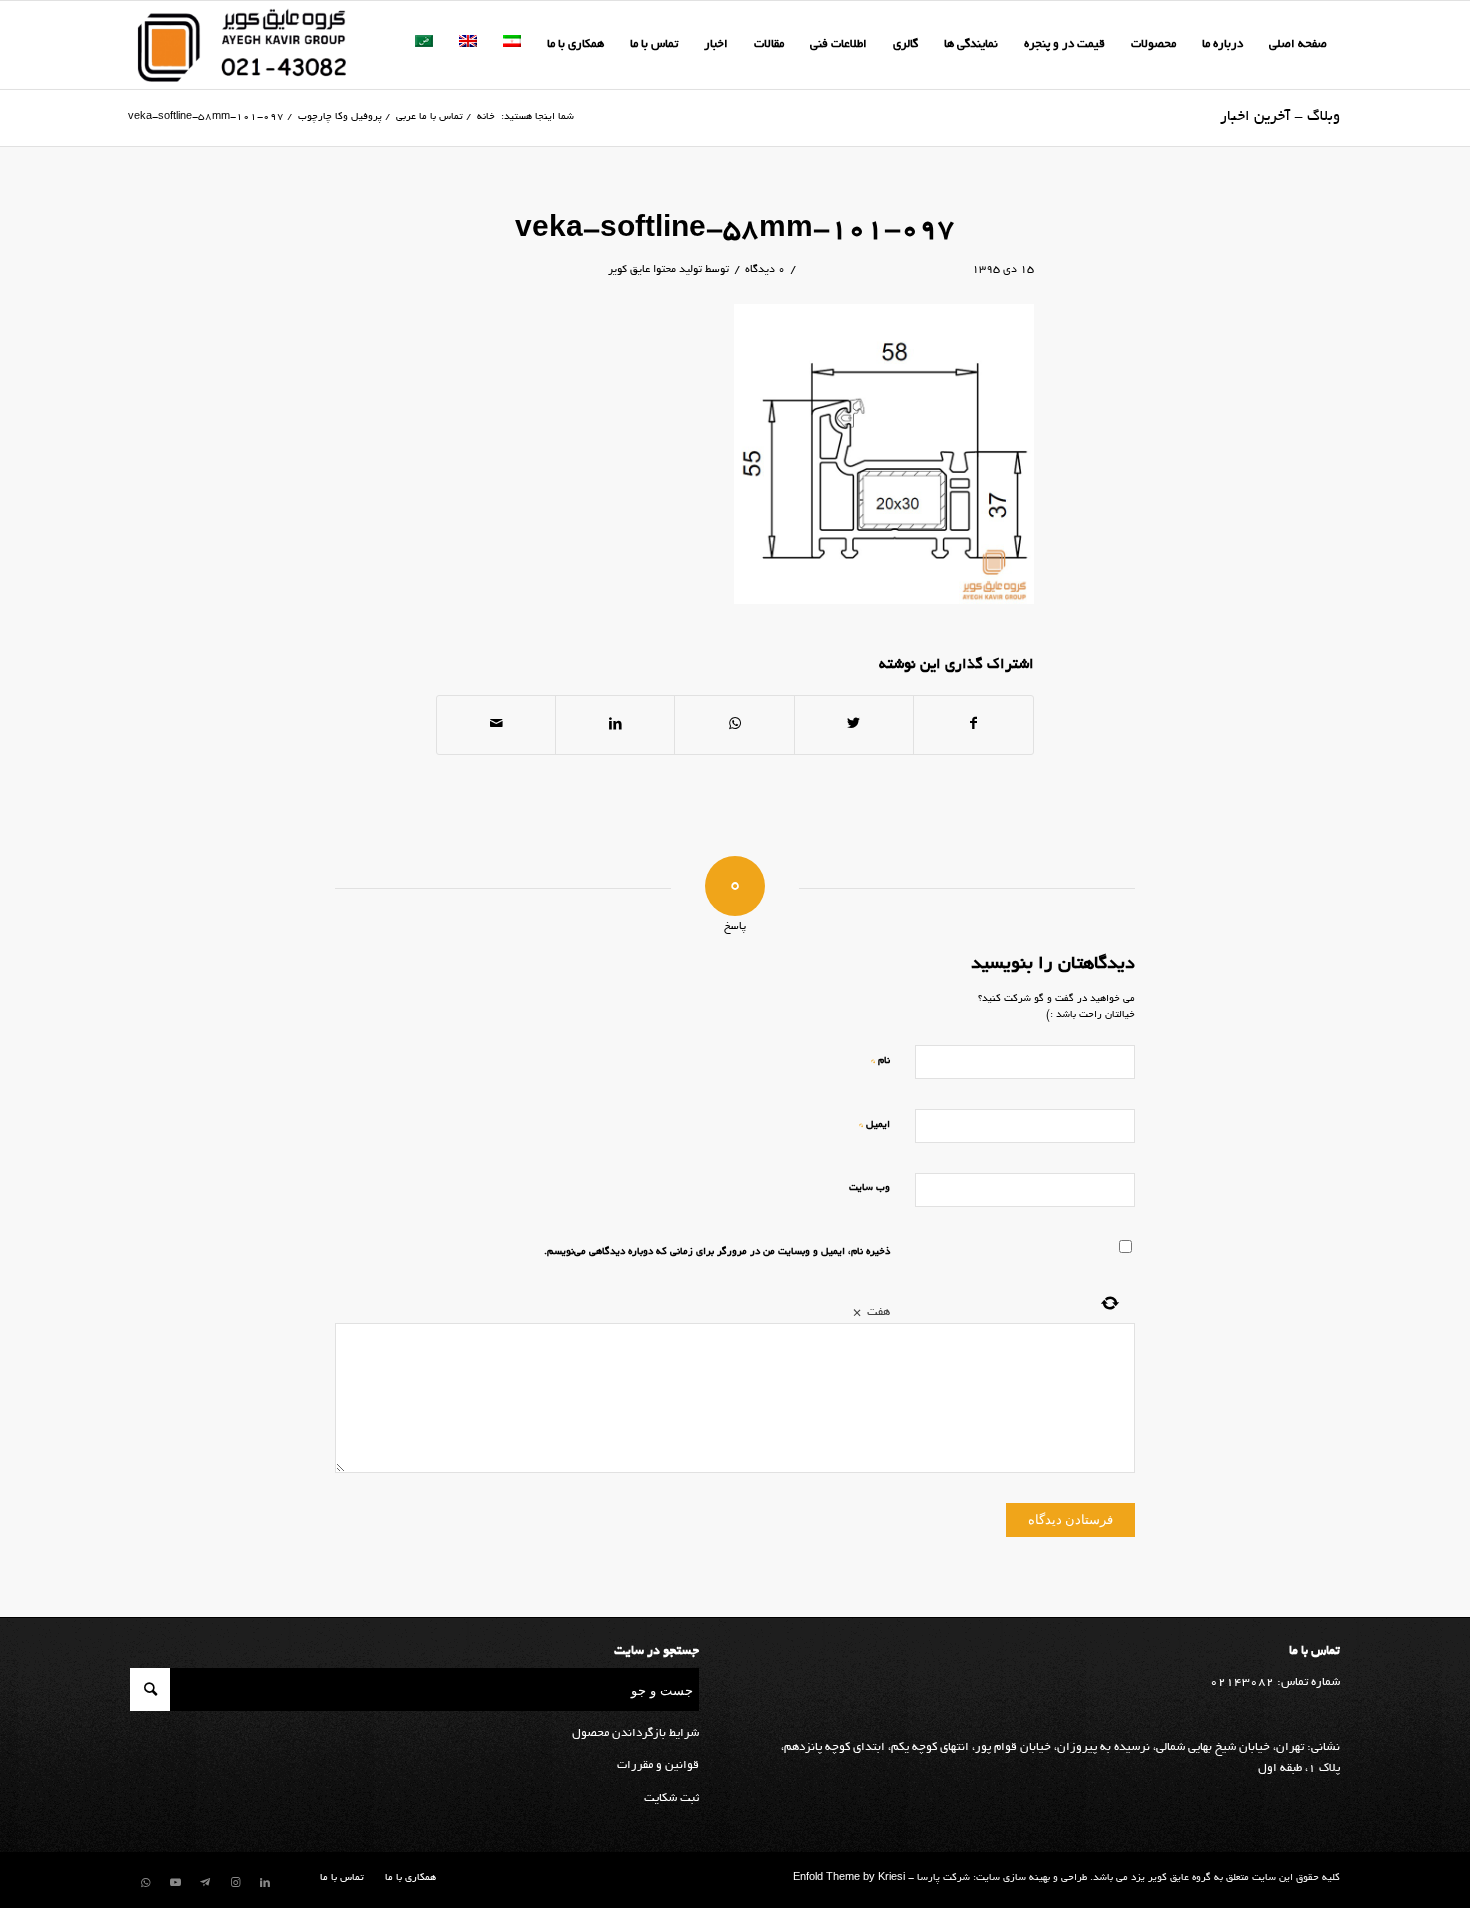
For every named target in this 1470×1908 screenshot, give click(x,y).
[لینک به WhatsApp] (145, 1883)
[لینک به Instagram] (235, 1883)
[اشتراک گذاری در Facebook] (973, 725)
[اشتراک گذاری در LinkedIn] (615, 725)
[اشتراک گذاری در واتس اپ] (734, 725)
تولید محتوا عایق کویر (655, 270)
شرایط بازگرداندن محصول (635, 1733)
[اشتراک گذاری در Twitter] (854, 725)
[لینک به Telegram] (205, 1883)
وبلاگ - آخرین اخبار (1280, 117)
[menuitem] (1298, 45)
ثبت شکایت (671, 1798)
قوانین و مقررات (658, 1765)
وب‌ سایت (869, 1188)
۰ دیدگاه (765, 270)
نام (880, 1060)
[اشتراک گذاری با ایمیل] (496, 725)
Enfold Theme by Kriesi (849, 1878)
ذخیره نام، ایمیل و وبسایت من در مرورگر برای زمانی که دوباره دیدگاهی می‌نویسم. (717, 1252)
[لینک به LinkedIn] (265, 1883)
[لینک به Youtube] (175, 1883)
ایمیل (874, 1124)
